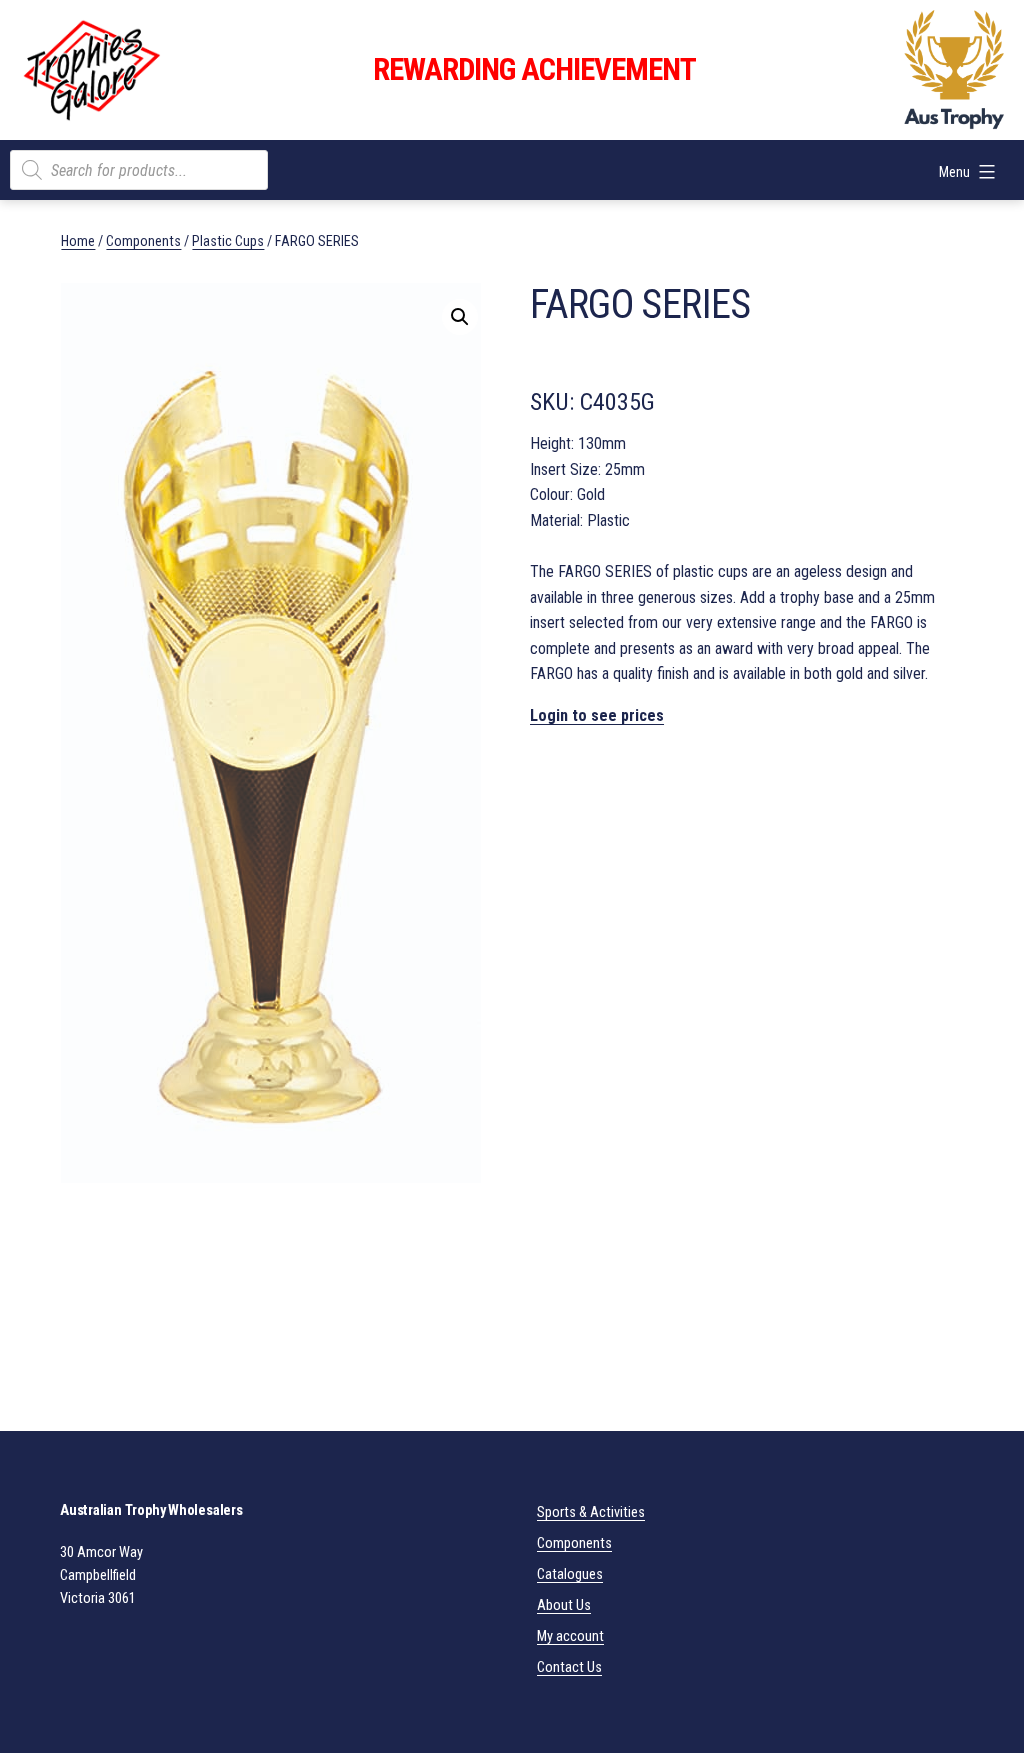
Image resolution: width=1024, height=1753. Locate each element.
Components (143, 241)
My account (570, 1636)
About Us (564, 1605)
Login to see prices (597, 715)
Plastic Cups (228, 241)
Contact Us (569, 1667)
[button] (460, 317)
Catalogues (570, 1574)
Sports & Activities (591, 1512)
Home (78, 241)
